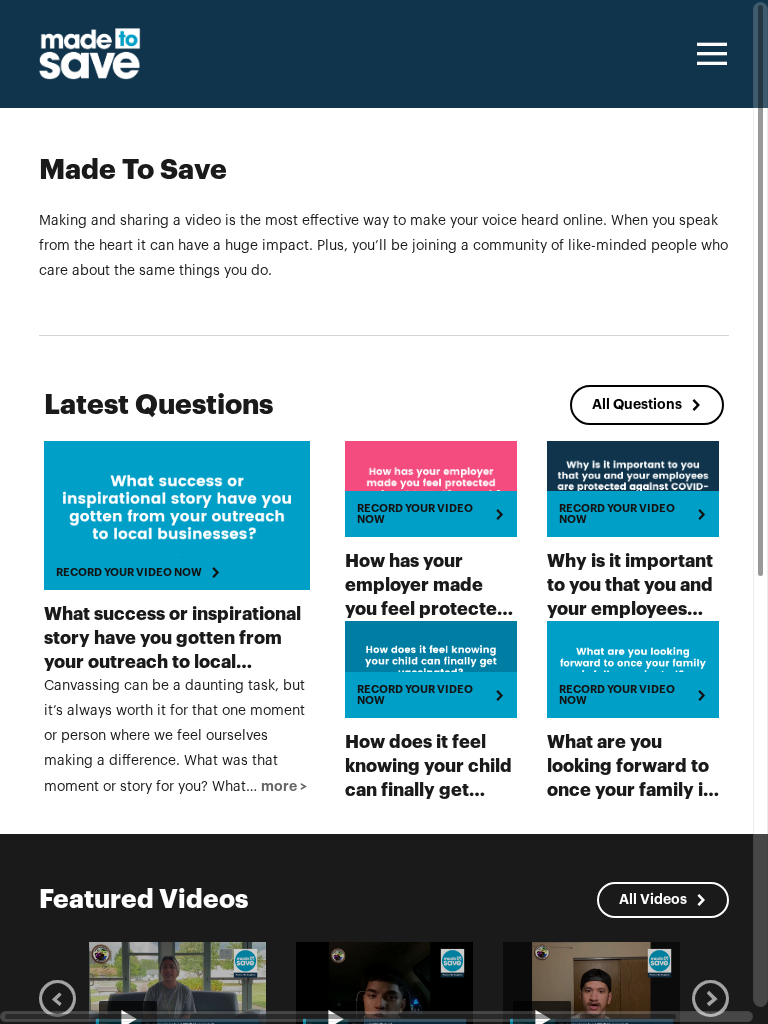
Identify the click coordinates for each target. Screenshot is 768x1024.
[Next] (710, 998)
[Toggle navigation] (709, 54)
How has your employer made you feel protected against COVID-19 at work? (429, 609)
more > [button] (284, 786)
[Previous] (57, 998)
